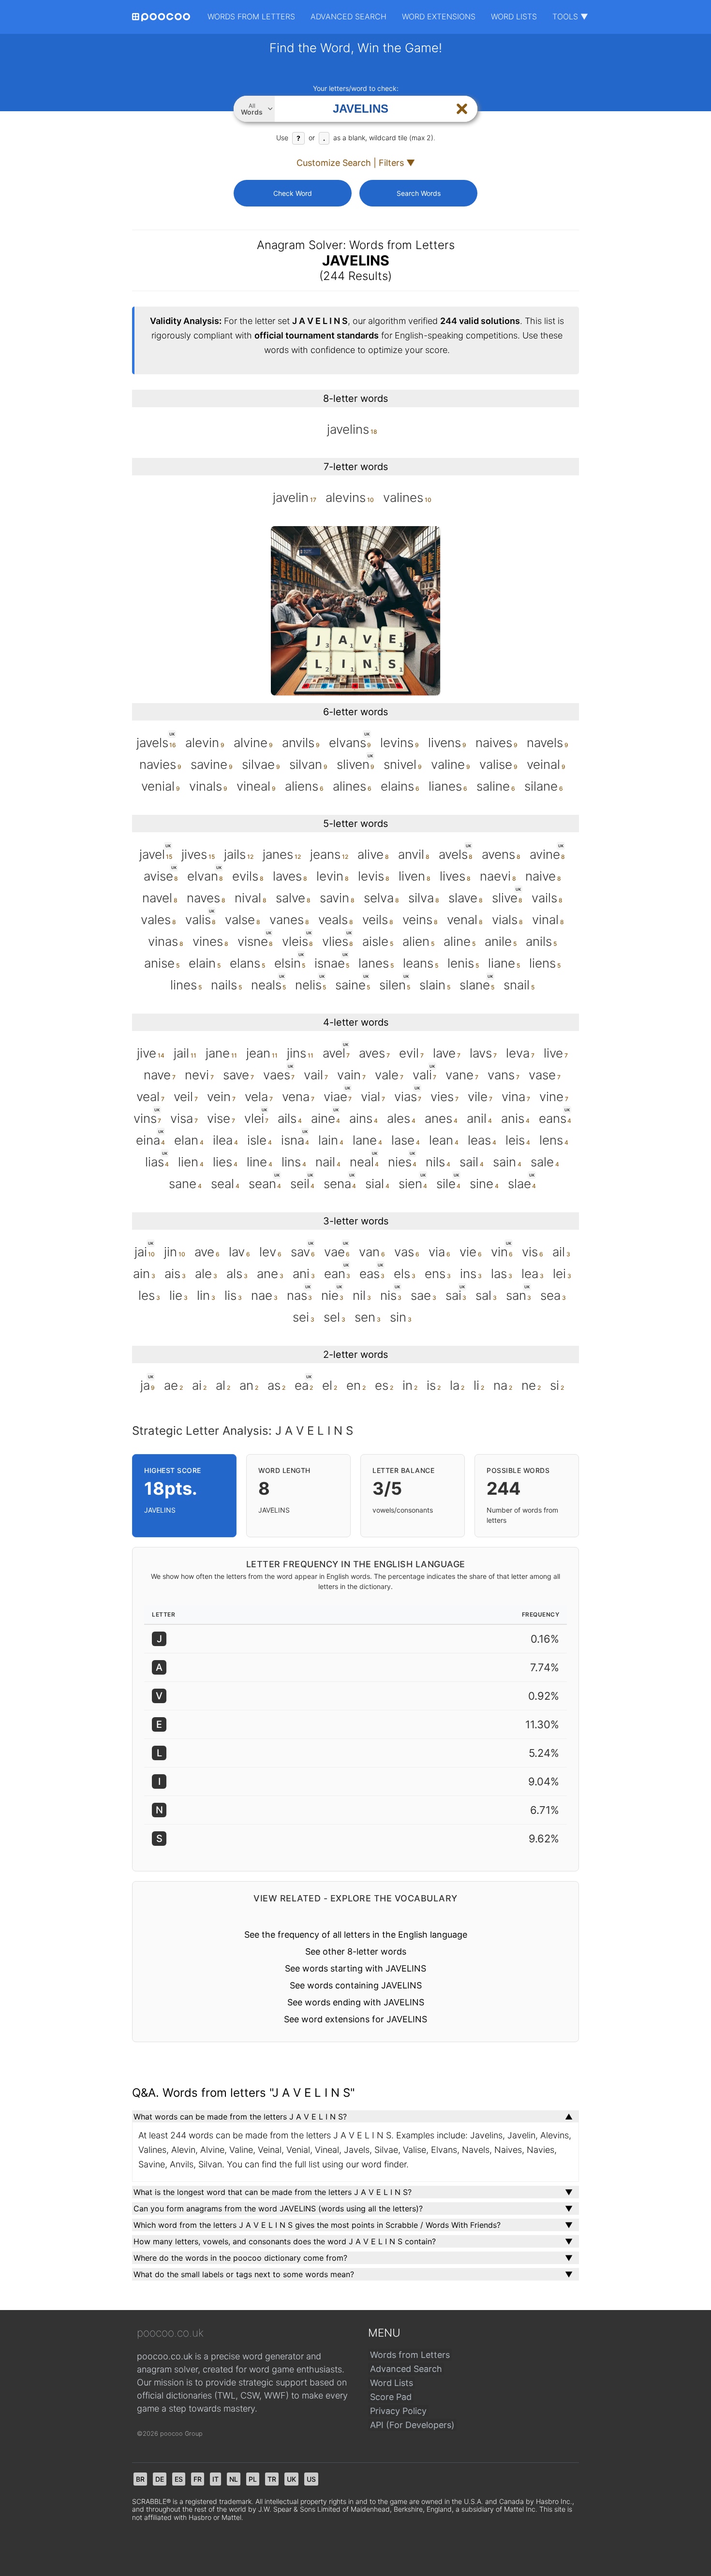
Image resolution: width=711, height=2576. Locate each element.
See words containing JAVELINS (356, 1985)
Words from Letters (251, 16)
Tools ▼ (570, 16)
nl (234, 2479)
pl (253, 2479)
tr (272, 2479)
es (179, 2479)
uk (291, 2479)
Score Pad (391, 2397)
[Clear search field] (462, 109)
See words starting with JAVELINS (355, 1968)
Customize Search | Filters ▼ (356, 163)
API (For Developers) (412, 2425)
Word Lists (514, 16)
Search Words (419, 193)
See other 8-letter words (356, 1951)
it (215, 2479)
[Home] (161, 17)
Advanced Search (348, 16)
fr (198, 2479)
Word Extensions (439, 16)
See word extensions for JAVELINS (355, 2019)
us (311, 2479)
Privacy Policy (398, 2411)
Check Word (293, 193)
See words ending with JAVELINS (356, 2002)
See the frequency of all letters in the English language (356, 1935)
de (160, 2479)
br (140, 2479)
